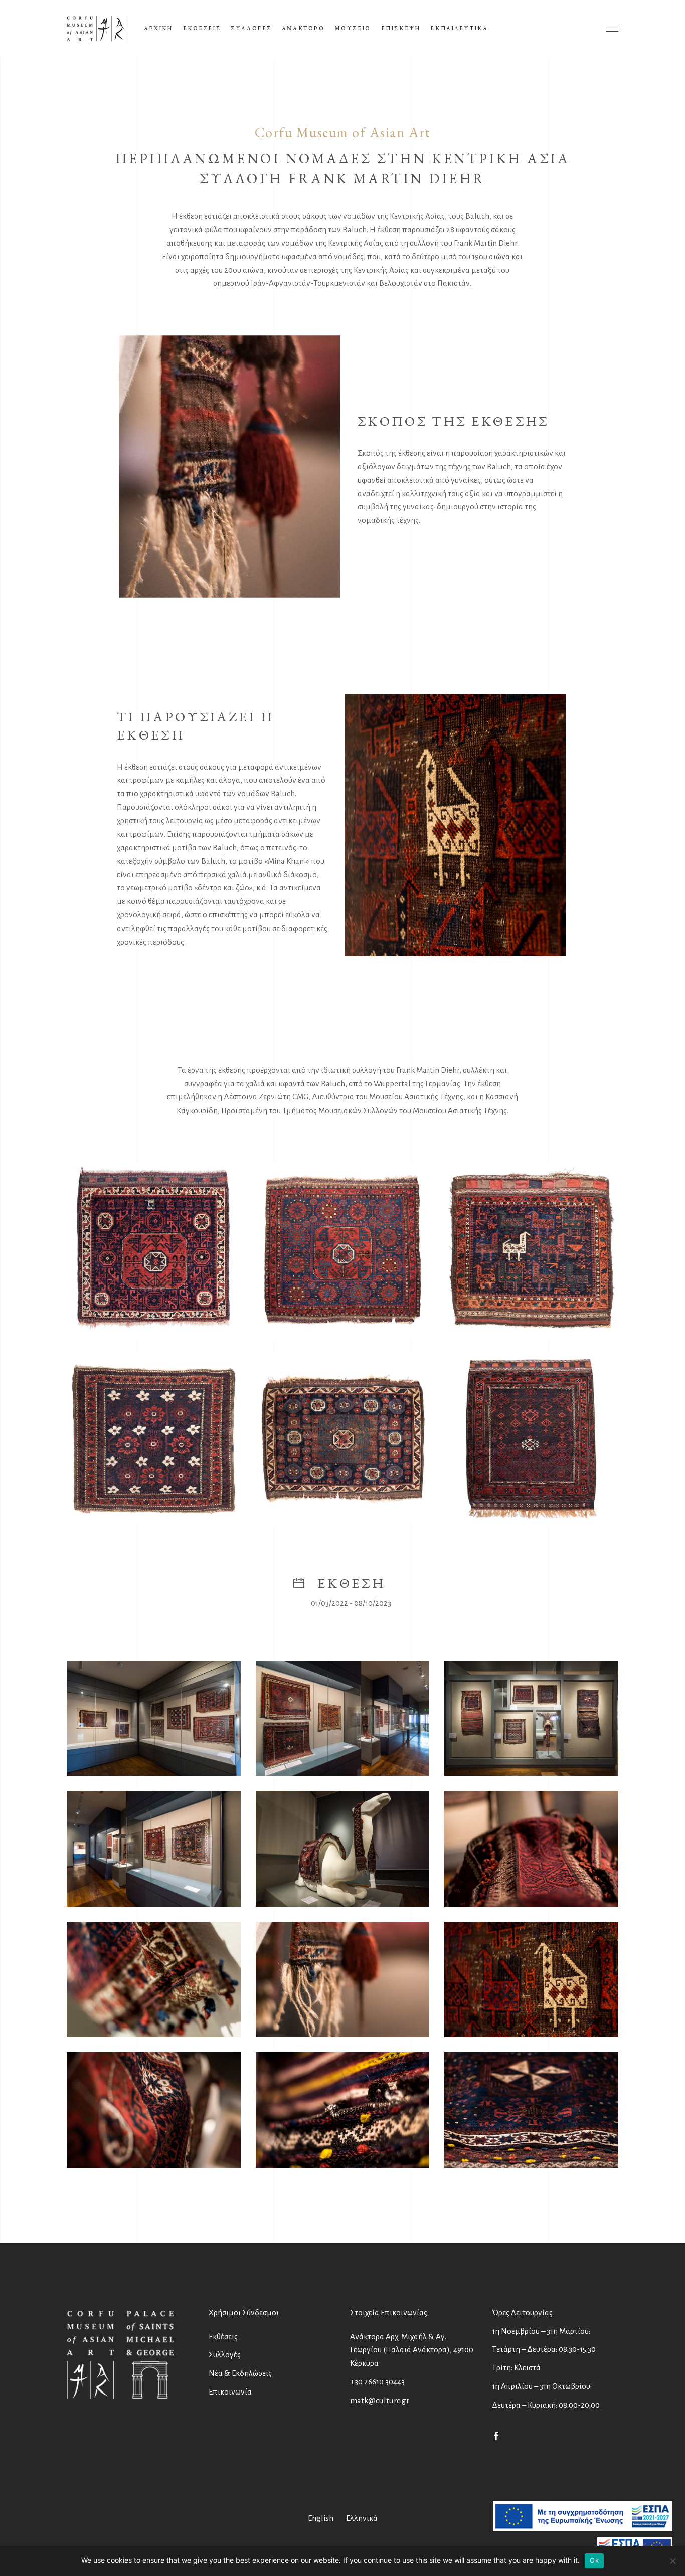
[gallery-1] (154, 1718)
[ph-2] (343, 1250)
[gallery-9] (343, 1980)
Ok (594, 2560)
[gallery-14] (343, 2110)
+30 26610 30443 (377, 2382)
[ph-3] (531, 1250)
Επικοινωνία (230, 2392)
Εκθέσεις (223, 2337)
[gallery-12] (154, 2110)
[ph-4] (154, 1439)
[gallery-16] (154, 1849)
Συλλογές (225, 2355)
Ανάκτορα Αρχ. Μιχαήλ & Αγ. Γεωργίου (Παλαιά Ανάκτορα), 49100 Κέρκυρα (412, 2350)
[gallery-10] (531, 1980)
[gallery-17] (531, 2110)
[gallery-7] (531, 1849)
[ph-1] (154, 1250)
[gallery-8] (154, 1980)
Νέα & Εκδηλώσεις (240, 2373)
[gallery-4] (343, 1849)
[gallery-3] (531, 1718)
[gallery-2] (343, 1718)
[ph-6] (531, 1439)
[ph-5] (343, 1439)
